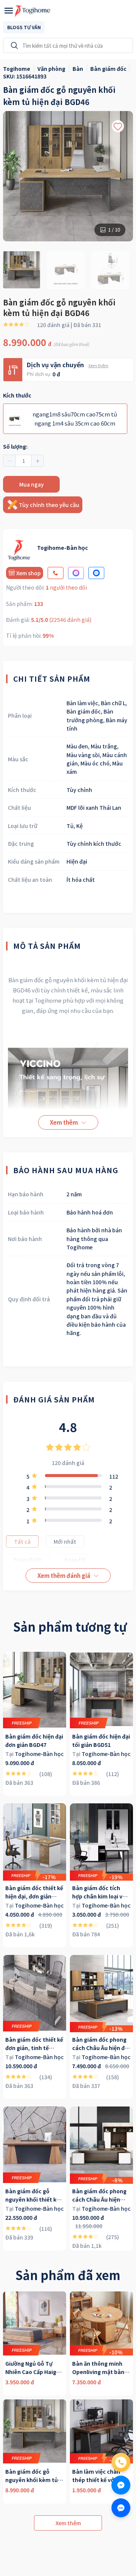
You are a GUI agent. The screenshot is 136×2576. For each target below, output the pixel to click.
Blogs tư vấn (24, 27)
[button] (10, 461)
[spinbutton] (23, 461)
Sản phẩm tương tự (70, 1626)
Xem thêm (98, 365)
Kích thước (17, 395)
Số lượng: (15, 446)
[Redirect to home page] (32, 11)
